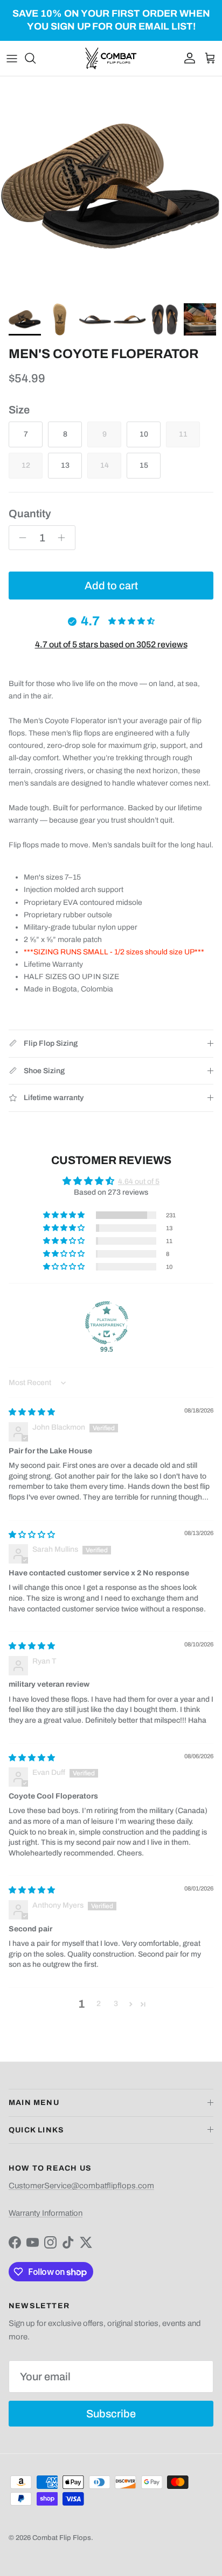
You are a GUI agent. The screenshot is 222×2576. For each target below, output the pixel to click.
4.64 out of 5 (139, 1182)
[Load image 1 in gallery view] (111, 187)
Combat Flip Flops (62, 2538)
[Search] (36, 58)
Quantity (30, 513)
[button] (65, 1215)
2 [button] (99, 2004)
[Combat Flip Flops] (111, 58)
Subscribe (111, 2414)
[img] (32, 1412)
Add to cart (111, 586)
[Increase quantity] (64, 538)
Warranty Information (46, 2213)
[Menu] (12, 58)
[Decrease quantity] (20, 538)
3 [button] (116, 2004)
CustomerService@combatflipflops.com (81, 2186)
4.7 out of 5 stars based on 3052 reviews (111, 644)
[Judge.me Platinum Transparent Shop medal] (107, 1323)
